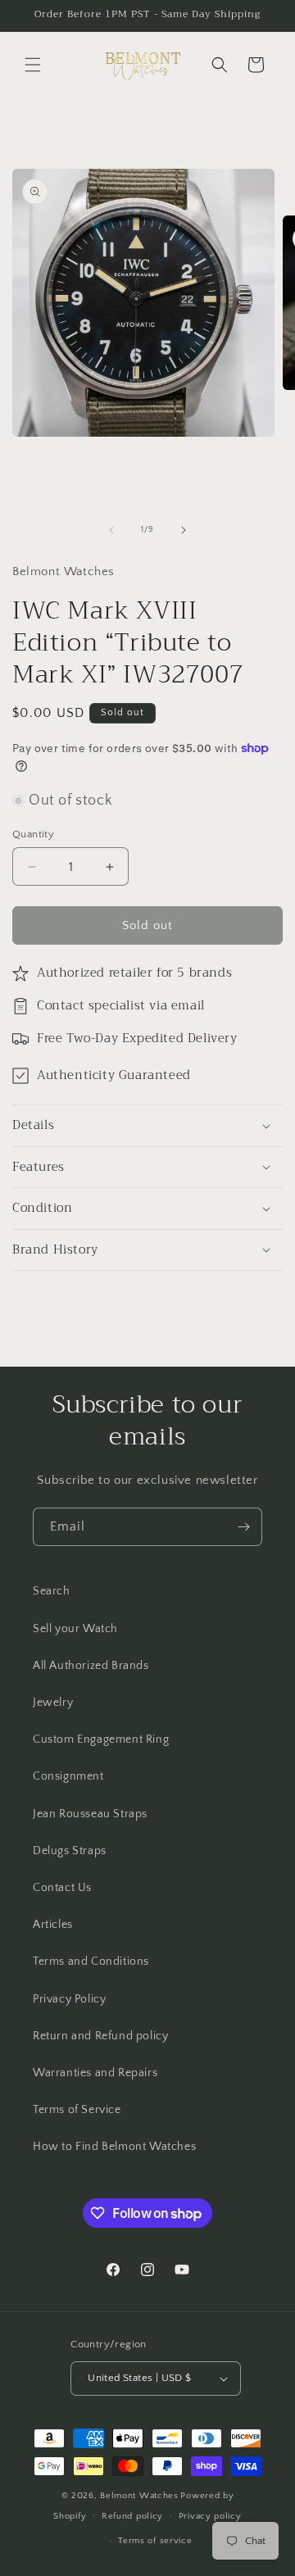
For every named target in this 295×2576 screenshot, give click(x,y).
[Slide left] (111, 530)
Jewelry (53, 1703)
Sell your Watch (75, 1629)
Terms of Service (77, 2110)
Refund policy (132, 2516)
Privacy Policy (69, 1999)
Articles (53, 1925)
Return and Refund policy (100, 2036)
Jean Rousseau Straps (90, 1814)
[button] (33, 65)
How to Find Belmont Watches (114, 2147)
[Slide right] (184, 530)
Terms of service (155, 2541)
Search (52, 1591)
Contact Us (62, 1888)
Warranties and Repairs (95, 2073)
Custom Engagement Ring (101, 1739)
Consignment (68, 1776)
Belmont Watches (139, 2496)
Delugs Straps (70, 1851)
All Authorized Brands (91, 1666)
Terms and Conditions (91, 1961)
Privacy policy (210, 2516)
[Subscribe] (243, 1527)
